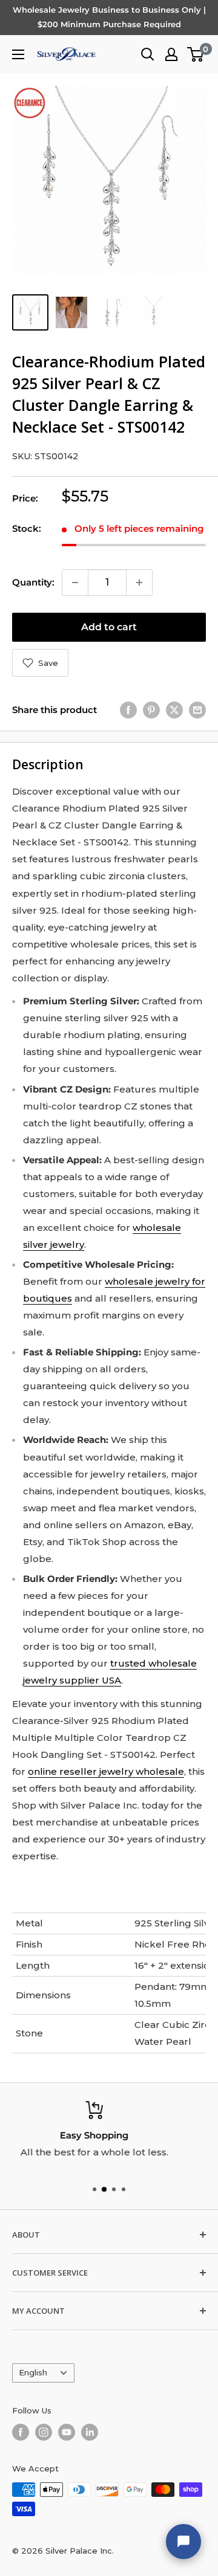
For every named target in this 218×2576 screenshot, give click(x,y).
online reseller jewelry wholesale (106, 1771)
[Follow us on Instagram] (44, 2432)
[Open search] (148, 54)
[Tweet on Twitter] (174, 710)
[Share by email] (197, 710)
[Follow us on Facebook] (21, 2432)
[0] (196, 54)
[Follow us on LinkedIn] (90, 2432)
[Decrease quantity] (75, 583)
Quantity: (33, 582)
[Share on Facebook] (128, 710)
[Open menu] (18, 54)
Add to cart (109, 627)
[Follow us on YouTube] (67, 2432)
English (33, 2373)
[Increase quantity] (139, 583)
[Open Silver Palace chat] (183, 2542)
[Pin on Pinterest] (151, 710)
